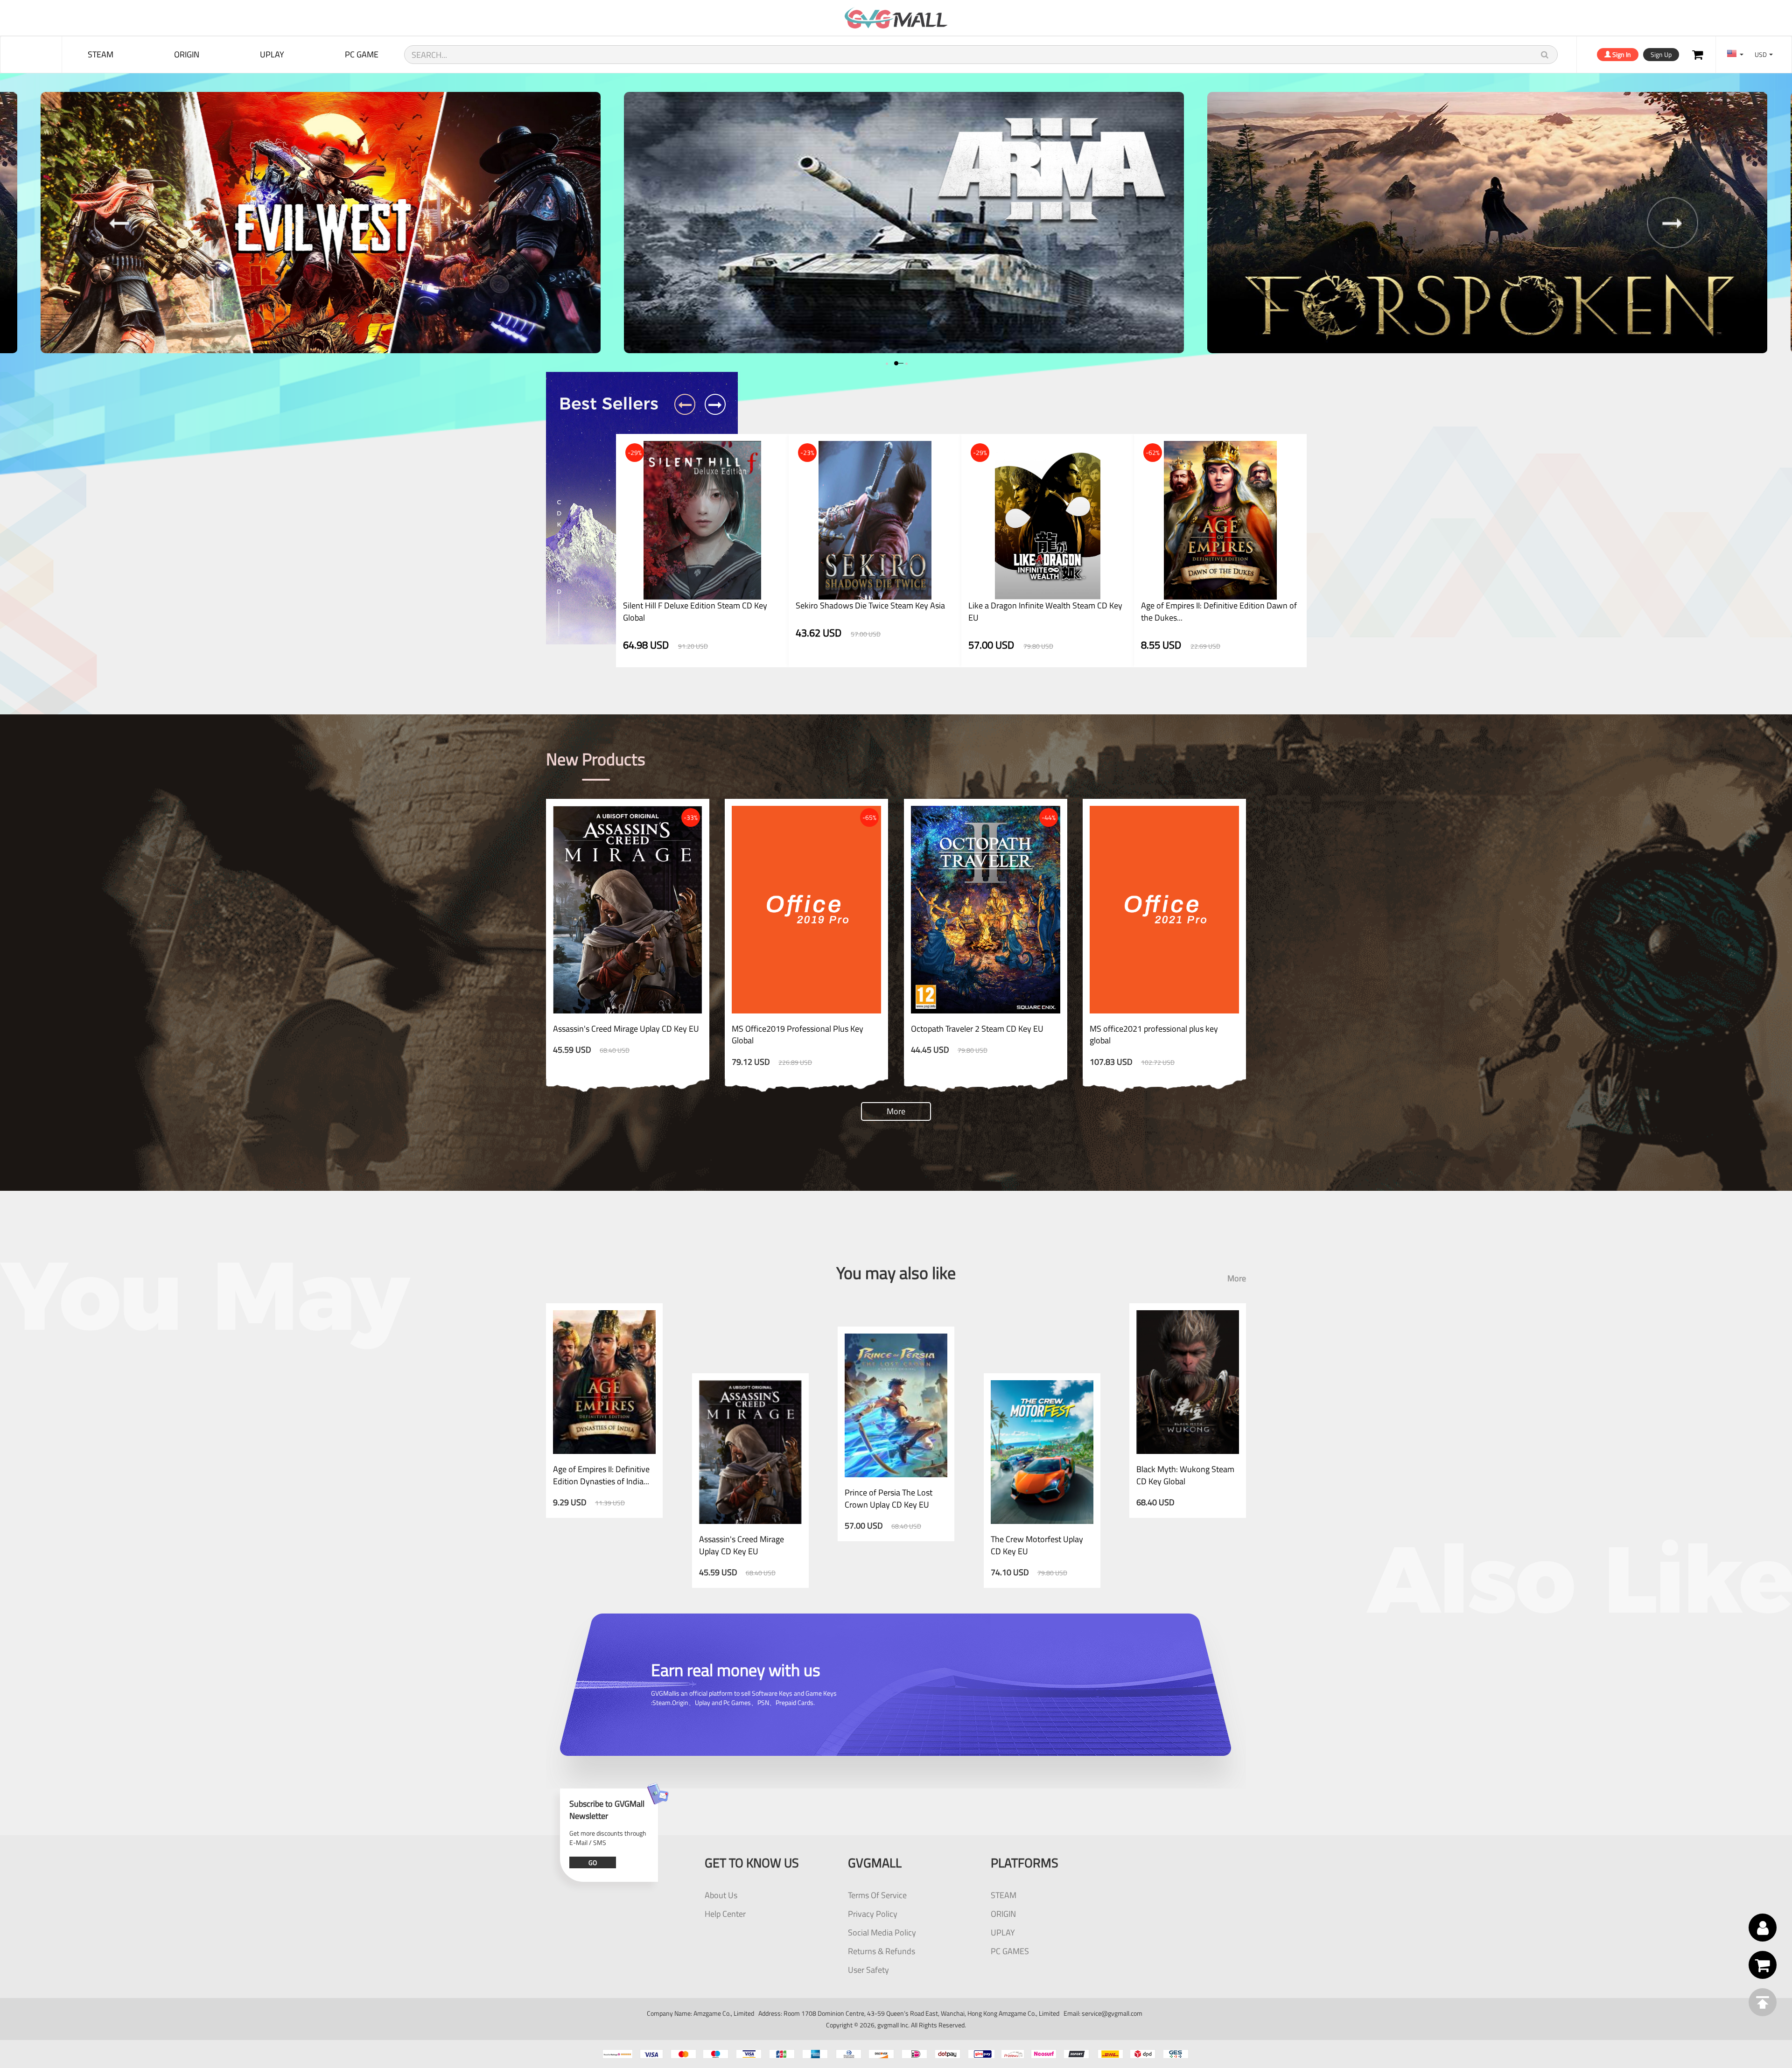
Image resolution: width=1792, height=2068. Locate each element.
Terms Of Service (877, 1895)
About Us (721, 1895)
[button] (886, 363)
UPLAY (272, 54)
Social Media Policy (882, 1932)
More (896, 1111)
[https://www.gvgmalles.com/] (896, 18)
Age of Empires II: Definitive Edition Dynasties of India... (601, 1475)
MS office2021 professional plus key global (1154, 1035)
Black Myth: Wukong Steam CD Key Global (1185, 1475)
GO (593, 1862)
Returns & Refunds (882, 1951)
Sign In (1621, 54)
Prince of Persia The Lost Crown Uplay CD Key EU (889, 1499)
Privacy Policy (873, 1914)
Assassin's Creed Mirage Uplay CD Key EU (626, 1029)
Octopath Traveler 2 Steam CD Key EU (977, 1029)
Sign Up (1661, 54)
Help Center (725, 1914)
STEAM (101, 54)
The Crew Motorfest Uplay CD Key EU (1037, 1545)
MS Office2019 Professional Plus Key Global (798, 1035)
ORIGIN (187, 54)
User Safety (868, 1970)
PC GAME (362, 54)
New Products (596, 759)
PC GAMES (1010, 1951)
